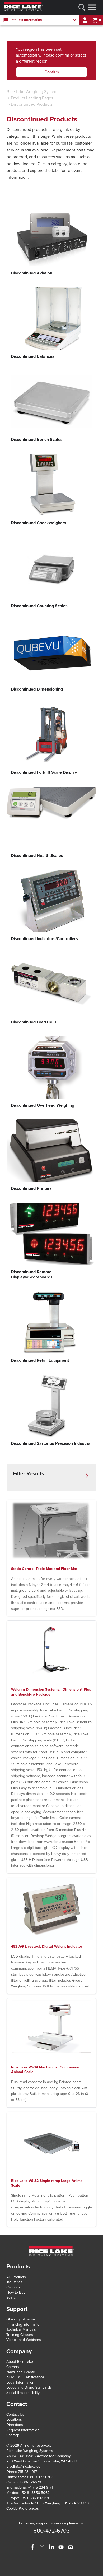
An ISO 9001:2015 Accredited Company (39, 2456)
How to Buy (16, 2292)
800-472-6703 (42, 2477)
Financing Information (24, 2325)
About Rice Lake (20, 2362)
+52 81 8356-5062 (35, 2493)
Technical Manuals (21, 2330)
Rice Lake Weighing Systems (33, 92)
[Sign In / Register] (85, 20)
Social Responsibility (23, 2393)
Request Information (23, 2430)
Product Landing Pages (32, 98)
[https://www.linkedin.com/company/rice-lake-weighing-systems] (51, 2547)
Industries (14, 2282)
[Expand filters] (87, 1476)
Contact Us (15, 2414)
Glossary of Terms (21, 2319)
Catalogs (13, 2287)
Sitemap (13, 2435)
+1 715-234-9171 (41, 2488)
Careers (13, 2367)
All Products (16, 2277)
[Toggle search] (82, 7)
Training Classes (20, 2335)
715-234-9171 (28, 2472)
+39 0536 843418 (34, 2498)
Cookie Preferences (23, 2509)
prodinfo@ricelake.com (25, 2467)
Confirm (52, 72)
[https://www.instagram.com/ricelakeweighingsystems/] (42, 2547)
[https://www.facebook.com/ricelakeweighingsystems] (32, 2547)
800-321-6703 (32, 2482)
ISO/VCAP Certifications (25, 2377)
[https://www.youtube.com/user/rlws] (61, 2547)
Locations (14, 2419)
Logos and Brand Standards (29, 2387)
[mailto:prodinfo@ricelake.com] (71, 2547)
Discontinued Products (32, 104)
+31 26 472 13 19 (75, 2503)
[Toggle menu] (92, 7)
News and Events (21, 2372)
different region (33, 61)
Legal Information (20, 2382)
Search (12, 2297)
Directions (15, 2425)
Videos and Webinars (24, 2340)
